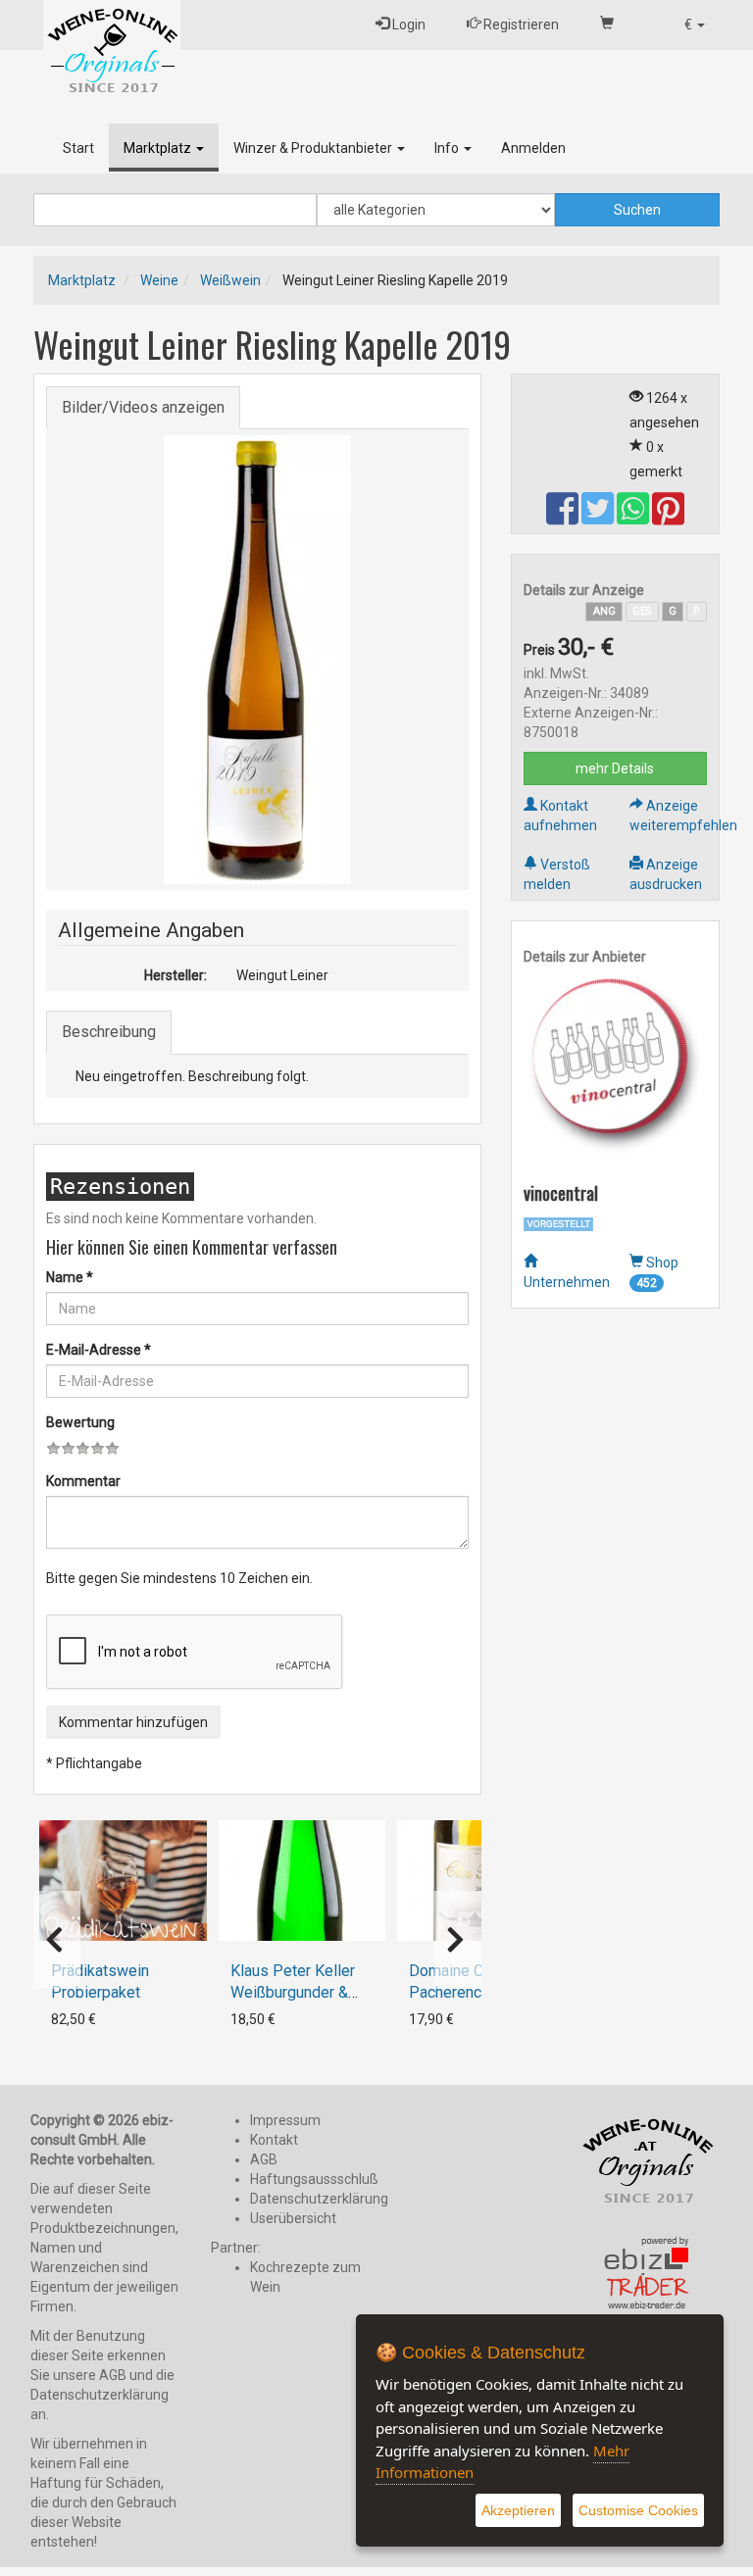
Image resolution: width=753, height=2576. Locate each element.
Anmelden (533, 148)
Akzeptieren (518, 2510)
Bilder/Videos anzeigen (143, 407)
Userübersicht (293, 2218)
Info (448, 148)
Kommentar (83, 1481)
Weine (159, 280)
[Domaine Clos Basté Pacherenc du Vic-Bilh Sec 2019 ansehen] (480, 1881)
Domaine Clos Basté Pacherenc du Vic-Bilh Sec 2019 (479, 1992)
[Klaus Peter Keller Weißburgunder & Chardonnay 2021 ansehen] (302, 1881)
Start (78, 148)
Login (407, 25)
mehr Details (615, 768)
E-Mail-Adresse (99, 1350)
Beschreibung (109, 1032)
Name (70, 1277)
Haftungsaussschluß (314, 2179)
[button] (695, 25)
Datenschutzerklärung (319, 2199)
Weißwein (230, 280)
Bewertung (80, 1422)
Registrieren (520, 25)
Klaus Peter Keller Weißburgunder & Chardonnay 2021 (293, 1992)
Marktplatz (159, 148)
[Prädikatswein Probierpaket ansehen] (123, 1881)
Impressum (285, 2120)
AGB (264, 2159)
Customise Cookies (638, 2510)
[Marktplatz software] (647, 2274)
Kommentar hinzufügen (133, 1722)
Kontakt (274, 2140)
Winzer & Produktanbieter (314, 148)
